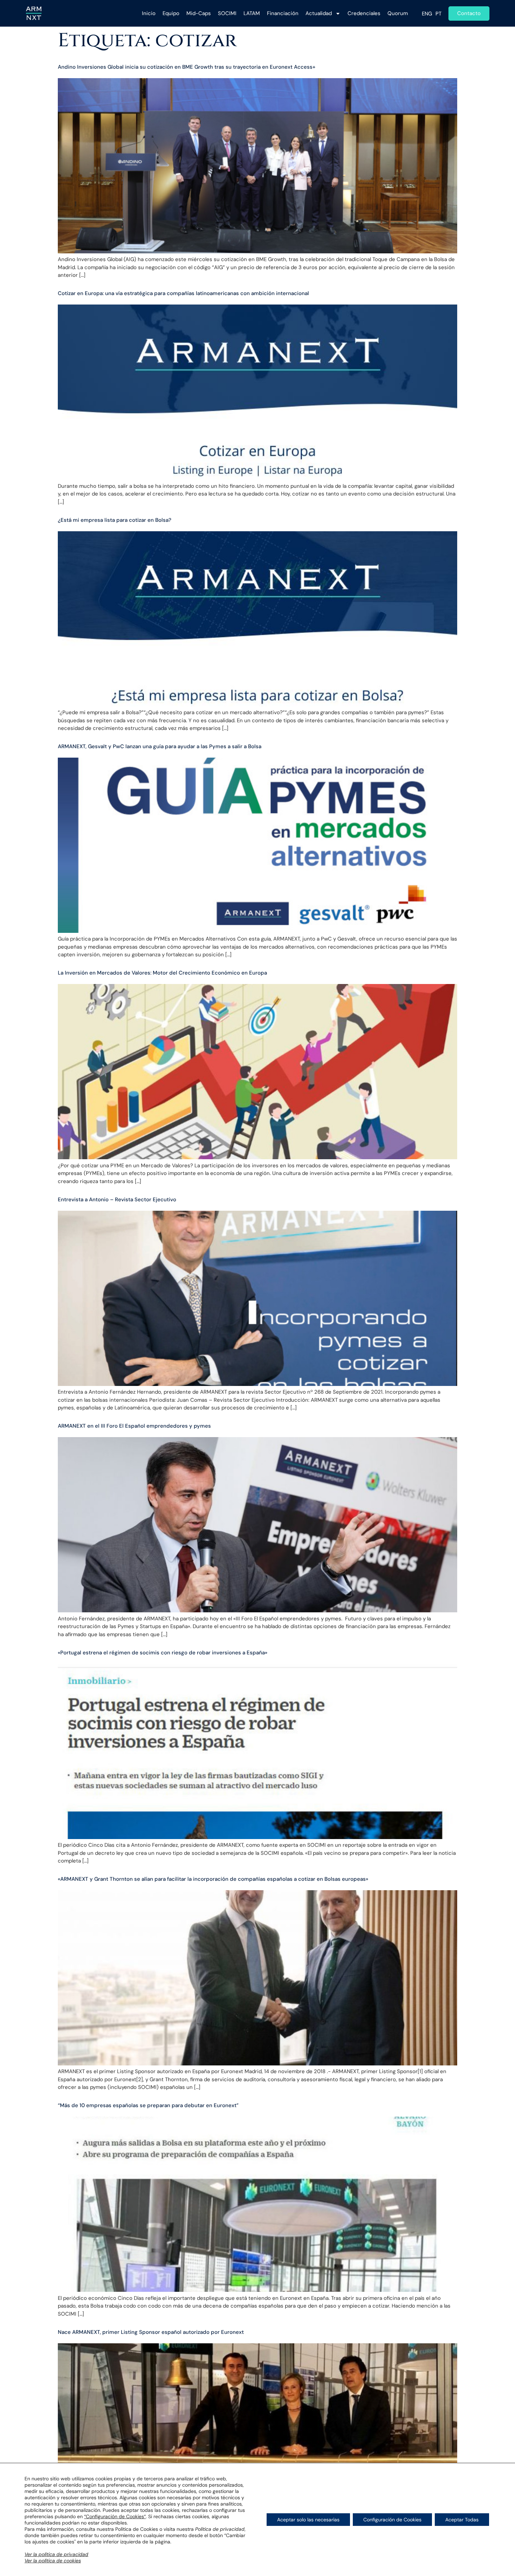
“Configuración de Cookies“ (115, 2516)
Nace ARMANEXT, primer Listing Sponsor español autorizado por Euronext (151, 2332)
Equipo (171, 13)
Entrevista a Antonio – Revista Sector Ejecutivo (117, 1200)
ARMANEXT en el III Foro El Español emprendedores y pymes (134, 1426)
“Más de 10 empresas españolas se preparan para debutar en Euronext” (148, 2105)
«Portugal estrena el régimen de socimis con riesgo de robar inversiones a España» (163, 1653)
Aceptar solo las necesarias (308, 2520)
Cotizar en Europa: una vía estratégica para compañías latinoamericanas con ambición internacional (183, 293)
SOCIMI (227, 13)
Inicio (149, 13)
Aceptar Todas (462, 2520)
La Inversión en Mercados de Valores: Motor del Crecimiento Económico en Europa (162, 973)
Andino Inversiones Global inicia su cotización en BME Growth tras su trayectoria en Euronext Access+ (187, 67)
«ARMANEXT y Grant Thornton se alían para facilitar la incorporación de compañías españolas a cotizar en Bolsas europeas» (213, 1879)
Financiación (283, 13)
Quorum (398, 13)
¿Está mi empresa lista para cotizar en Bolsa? (115, 520)
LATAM (252, 13)
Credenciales (364, 13)
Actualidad (319, 13)
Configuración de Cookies (392, 2520)
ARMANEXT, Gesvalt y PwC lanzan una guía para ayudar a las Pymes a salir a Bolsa (160, 746)
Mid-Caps (199, 13)
